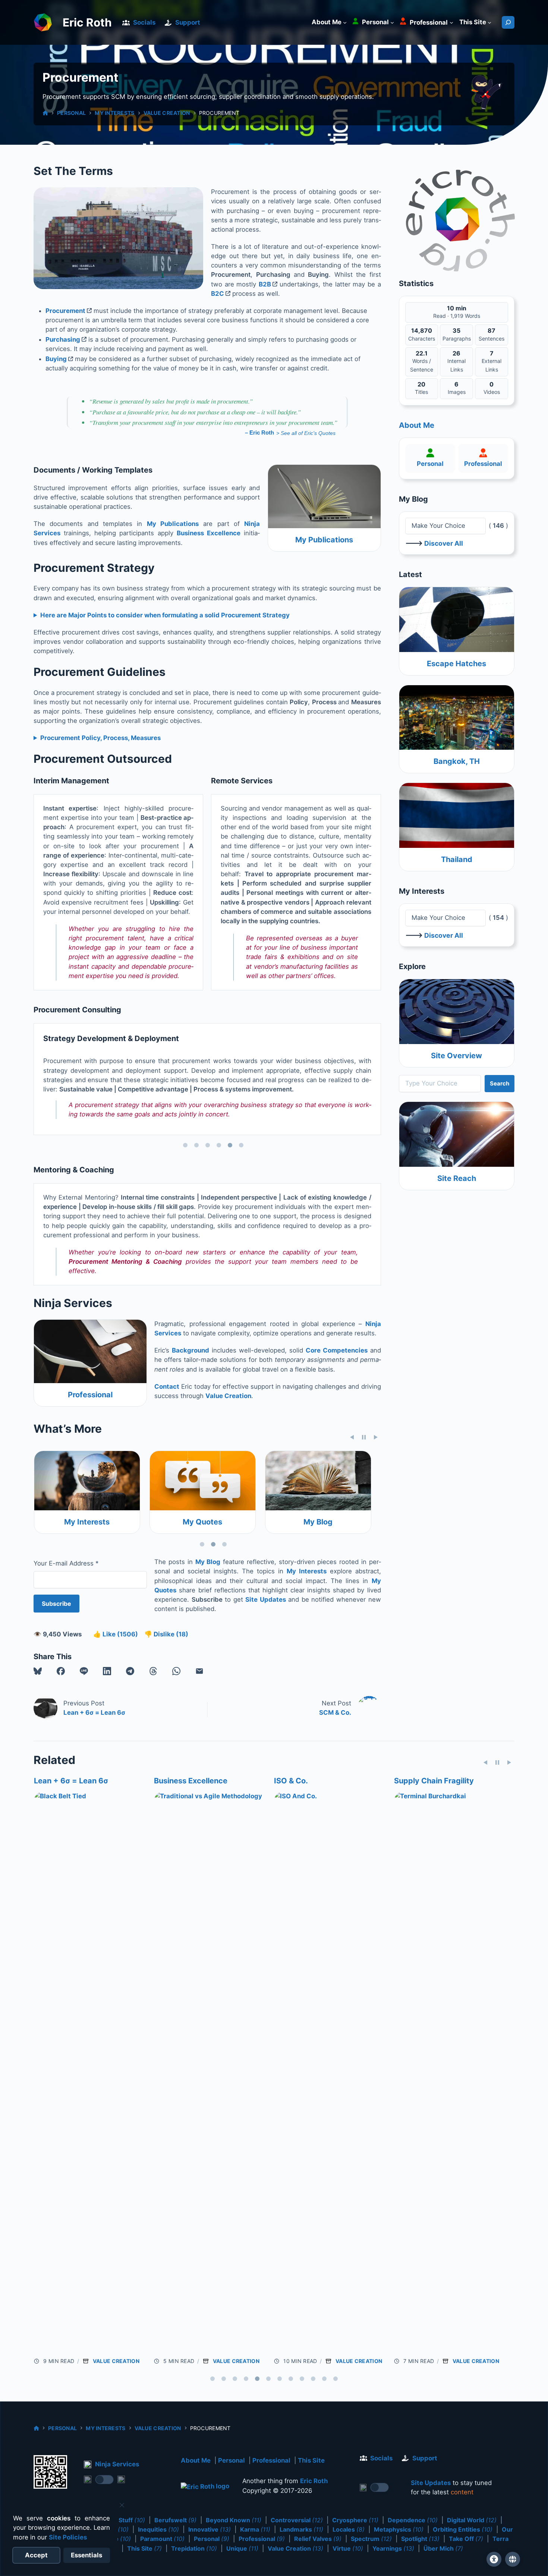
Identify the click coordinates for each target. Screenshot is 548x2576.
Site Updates (266, 1599)
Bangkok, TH (457, 761)
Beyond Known (234, 2520)
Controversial (297, 2520)
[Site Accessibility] (494, 2559)
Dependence (413, 2520)
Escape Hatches (456, 664)
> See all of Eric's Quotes (306, 433)
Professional (90, 1395)
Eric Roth (87, 22)
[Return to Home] (205, 2487)
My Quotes (318, 1522)
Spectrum (371, 2539)
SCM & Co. (335, 1712)
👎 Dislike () (166, 1634)
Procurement (65, 311)
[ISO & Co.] (89, 2071)
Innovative (210, 2529)
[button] (38, 1671)
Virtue (348, 2548)
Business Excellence (209, 533)
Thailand (457, 859)
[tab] (185, 1145)
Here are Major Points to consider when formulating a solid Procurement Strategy (165, 615)
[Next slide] (376, 1437)
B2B (265, 284)
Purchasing (63, 339)
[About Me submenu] (345, 22)
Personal (71, 113)
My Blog (87, 1522)
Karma (255, 2529)
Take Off (466, 2539)
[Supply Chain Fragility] (209, 2071)
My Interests (114, 113)
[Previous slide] (352, 1437)
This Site (311, 2460)
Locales (349, 2529)
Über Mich (443, 2548)
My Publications (173, 524)
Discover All (444, 543)
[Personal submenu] (392, 22)
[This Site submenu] (489, 22)
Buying (56, 359)
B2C (218, 294)
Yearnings (393, 2548)
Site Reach (457, 1178)
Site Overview (456, 1056)
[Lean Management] (449, 1823)
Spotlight (420, 2539)
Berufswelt (175, 2520)
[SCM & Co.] (329, 1823)
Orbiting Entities (463, 2529)
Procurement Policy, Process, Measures (100, 738)
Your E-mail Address (66, 1563)
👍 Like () (116, 1634)
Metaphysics (399, 2529)
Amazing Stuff (118, 2520)
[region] (207, 1087)
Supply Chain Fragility (193, 1781)
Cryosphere (355, 2520)
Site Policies (68, 2537)
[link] (486, 94)
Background (190, 1350)
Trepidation (194, 2548)
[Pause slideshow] (364, 1437)
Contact (167, 1386)
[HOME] (45, 113)
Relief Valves (318, 2539)
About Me (417, 425)
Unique (242, 2548)
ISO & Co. (51, 1781)
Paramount (162, 2539)
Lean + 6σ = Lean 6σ (94, 1712)
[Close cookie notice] (122, 2505)
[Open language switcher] (513, 2559)
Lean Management (427, 1781)
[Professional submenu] (451, 22)
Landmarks (301, 2529)
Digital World (472, 2520)
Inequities (158, 2529)
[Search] (508, 22)
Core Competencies (337, 1350)
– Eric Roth (259, 433)
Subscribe (56, 1604)
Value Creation (167, 113)
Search (500, 1083)
